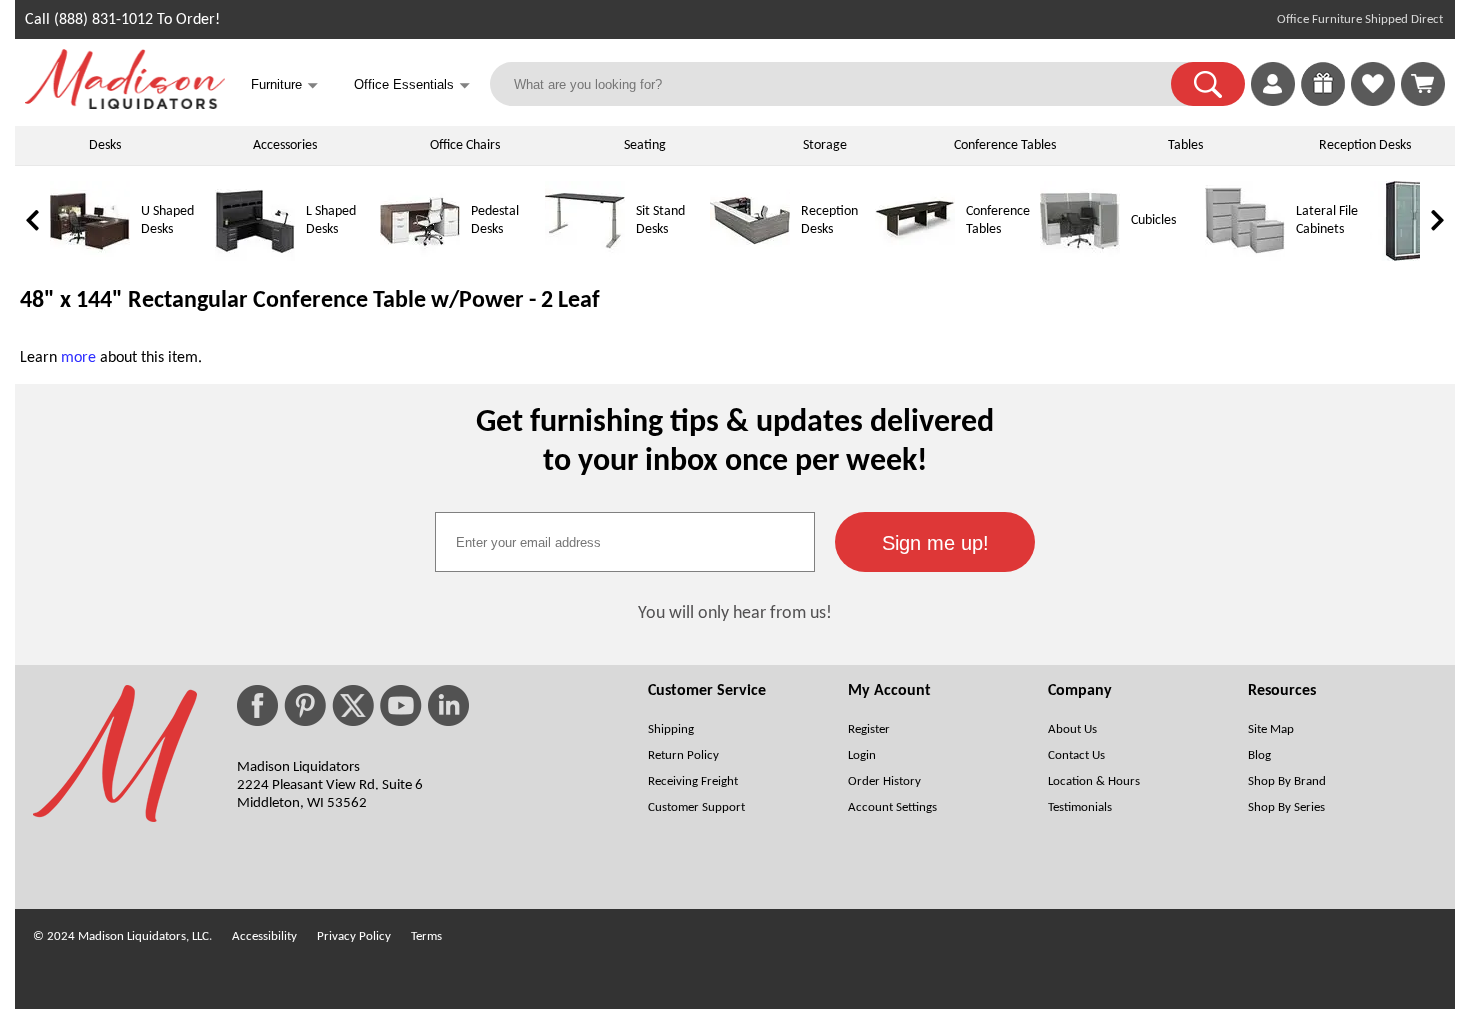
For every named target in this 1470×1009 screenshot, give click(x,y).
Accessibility (264, 936)
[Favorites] (1373, 102)
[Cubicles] (1080, 257)
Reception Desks (1365, 145)
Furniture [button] (284, 85)
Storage (825, 145)
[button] (1208, 84)
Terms (426, 936)
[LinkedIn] (448, 705)
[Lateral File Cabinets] (1245, 257)
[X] (353, 705)
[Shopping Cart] (1423, 84)
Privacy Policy (354, 936)
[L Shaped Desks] (255, 257)
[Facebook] (257, 705)
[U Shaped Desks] (90, 257)
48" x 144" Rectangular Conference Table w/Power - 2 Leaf (310, 301)
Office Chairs (465, 145)
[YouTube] (401, 705)
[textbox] (625, 542)
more (78, 358)
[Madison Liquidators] (125, 105)
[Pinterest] (305, 705)
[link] (1423, 84)
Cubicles (1153, 220)
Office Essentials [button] (412, 85)
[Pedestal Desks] (420, 257)
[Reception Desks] (750, 257)
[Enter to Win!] (1323, 102)
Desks (105, 145)
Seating (645, 145)
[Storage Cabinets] (1410, 257)
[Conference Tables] (915, 257)
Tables (1185, 145)
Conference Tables (1005, 145)
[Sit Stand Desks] (585, 257)
